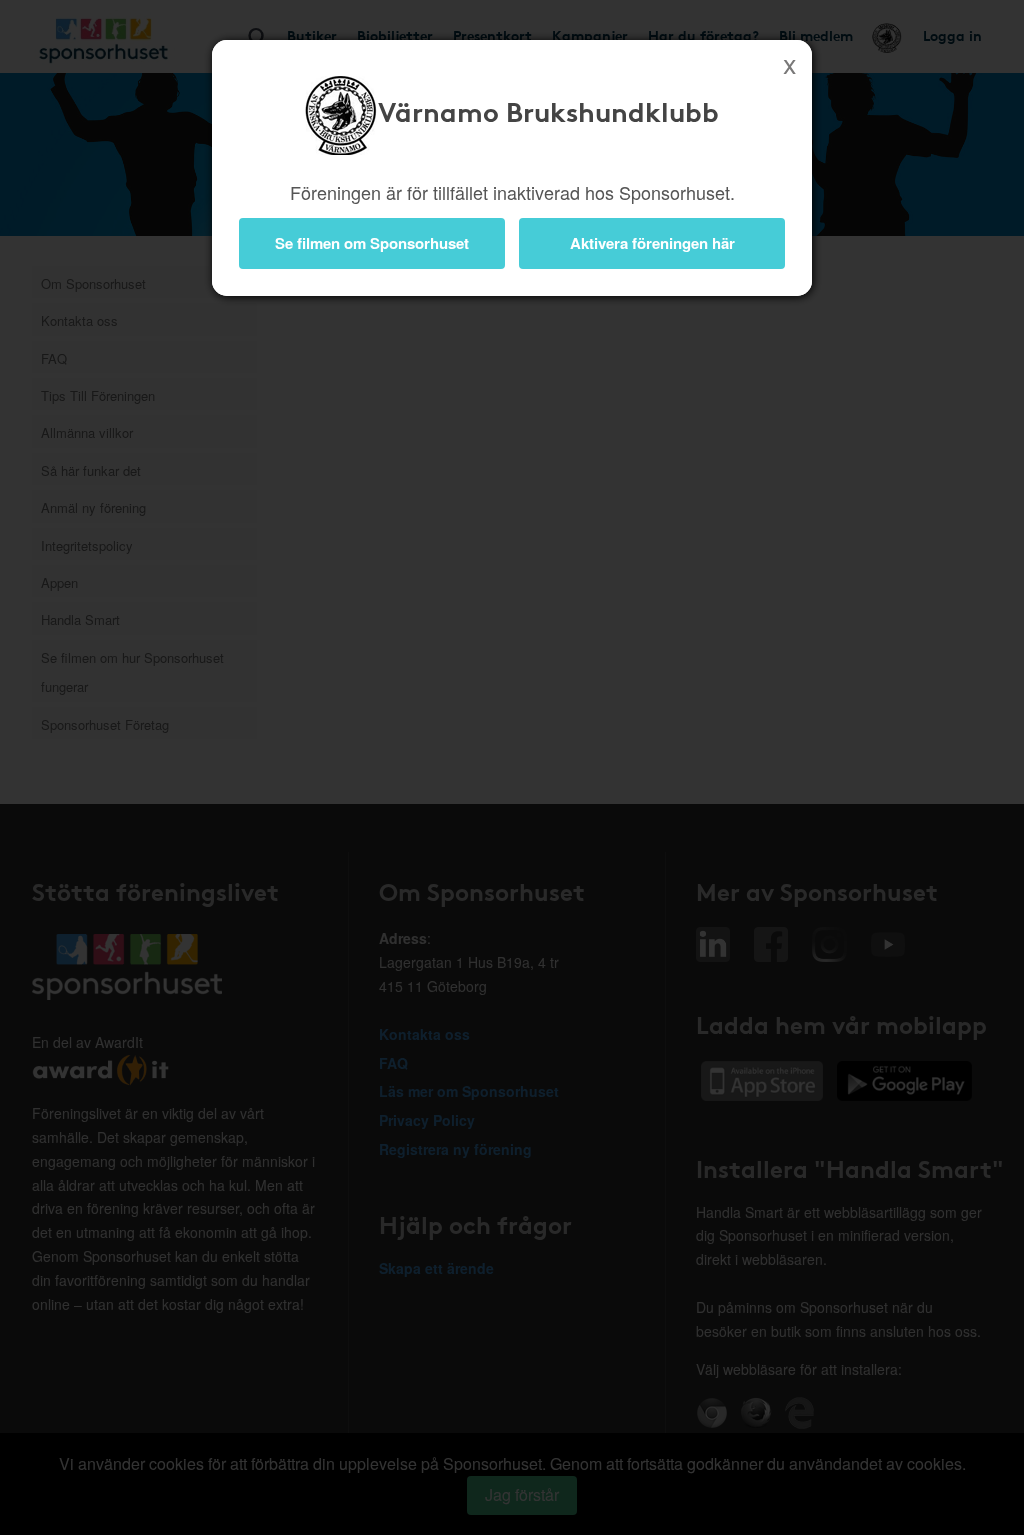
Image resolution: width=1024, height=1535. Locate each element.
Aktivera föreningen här (652, 243)
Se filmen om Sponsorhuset (372, 243)
